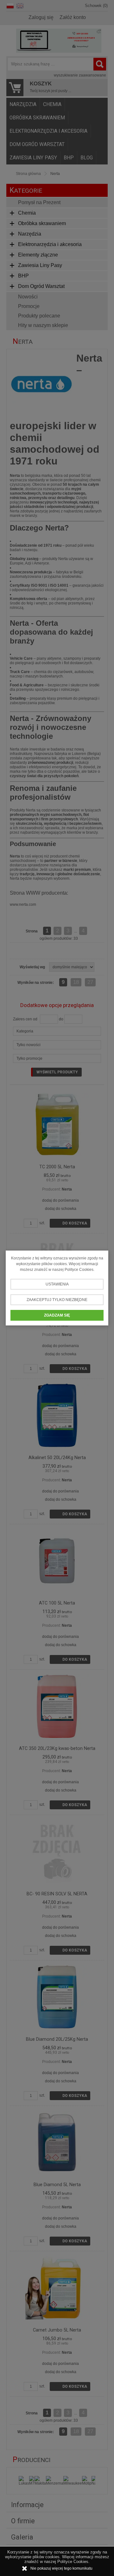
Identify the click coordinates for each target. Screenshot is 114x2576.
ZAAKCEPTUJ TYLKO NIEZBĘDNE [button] (57, 1300)
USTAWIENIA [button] (57, 1284)
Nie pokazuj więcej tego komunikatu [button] (61, 2568)
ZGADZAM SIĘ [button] (57, 1315)
